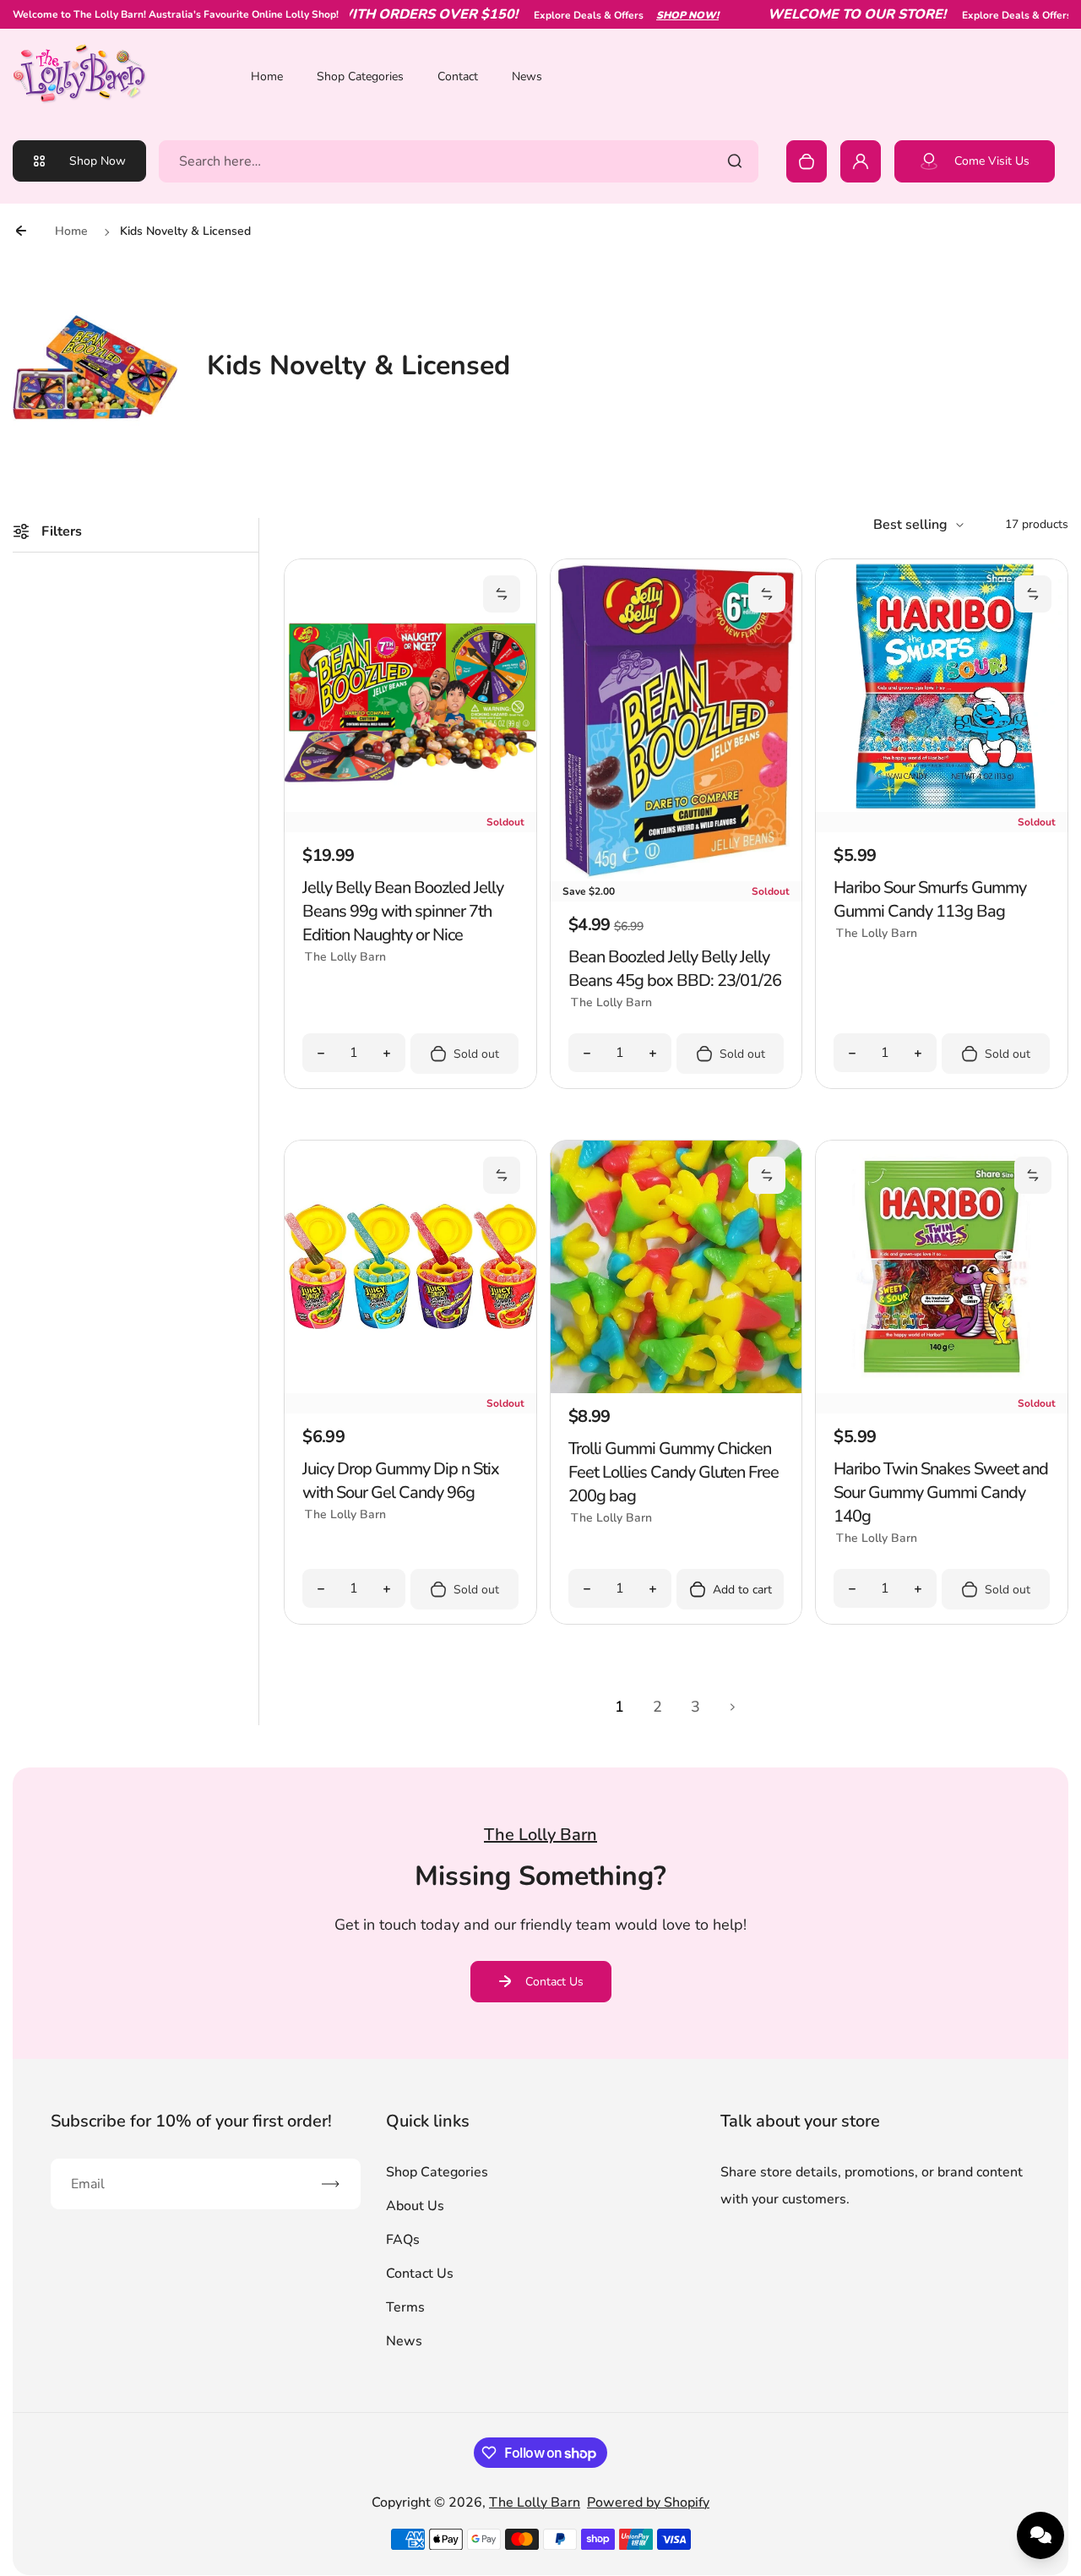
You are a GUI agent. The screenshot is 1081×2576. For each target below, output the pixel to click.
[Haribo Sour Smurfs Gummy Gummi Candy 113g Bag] (942, 808)
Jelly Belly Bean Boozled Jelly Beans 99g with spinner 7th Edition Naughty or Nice (403, 911)
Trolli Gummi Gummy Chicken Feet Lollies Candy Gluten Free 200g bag (674, 1472)
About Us (415, 2206)
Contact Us (554, 1982)
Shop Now (98, 161)
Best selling (910, 525)
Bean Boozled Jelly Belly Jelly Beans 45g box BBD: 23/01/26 (675, 969)
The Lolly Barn (535, 2502)
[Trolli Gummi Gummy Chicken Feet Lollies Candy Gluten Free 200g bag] (676, 1389)
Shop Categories (360, 76)
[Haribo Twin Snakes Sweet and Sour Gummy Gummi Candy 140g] (942, 1389)
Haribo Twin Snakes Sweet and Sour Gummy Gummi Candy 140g (941, 1492)
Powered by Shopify (648, 2502)
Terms (405, 2307)
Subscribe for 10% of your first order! (191, 2121)
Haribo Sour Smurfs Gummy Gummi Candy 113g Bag (930, 899)
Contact (458, 76)
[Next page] (733, 1707)
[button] (502, 594)
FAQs (403, 2240)
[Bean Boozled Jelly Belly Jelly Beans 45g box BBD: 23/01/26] (676, 877)
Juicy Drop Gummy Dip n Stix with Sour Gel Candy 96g (401, 1481)
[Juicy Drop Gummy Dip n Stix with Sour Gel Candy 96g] (410, 1389)
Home (267, 76)
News (527, 76)
